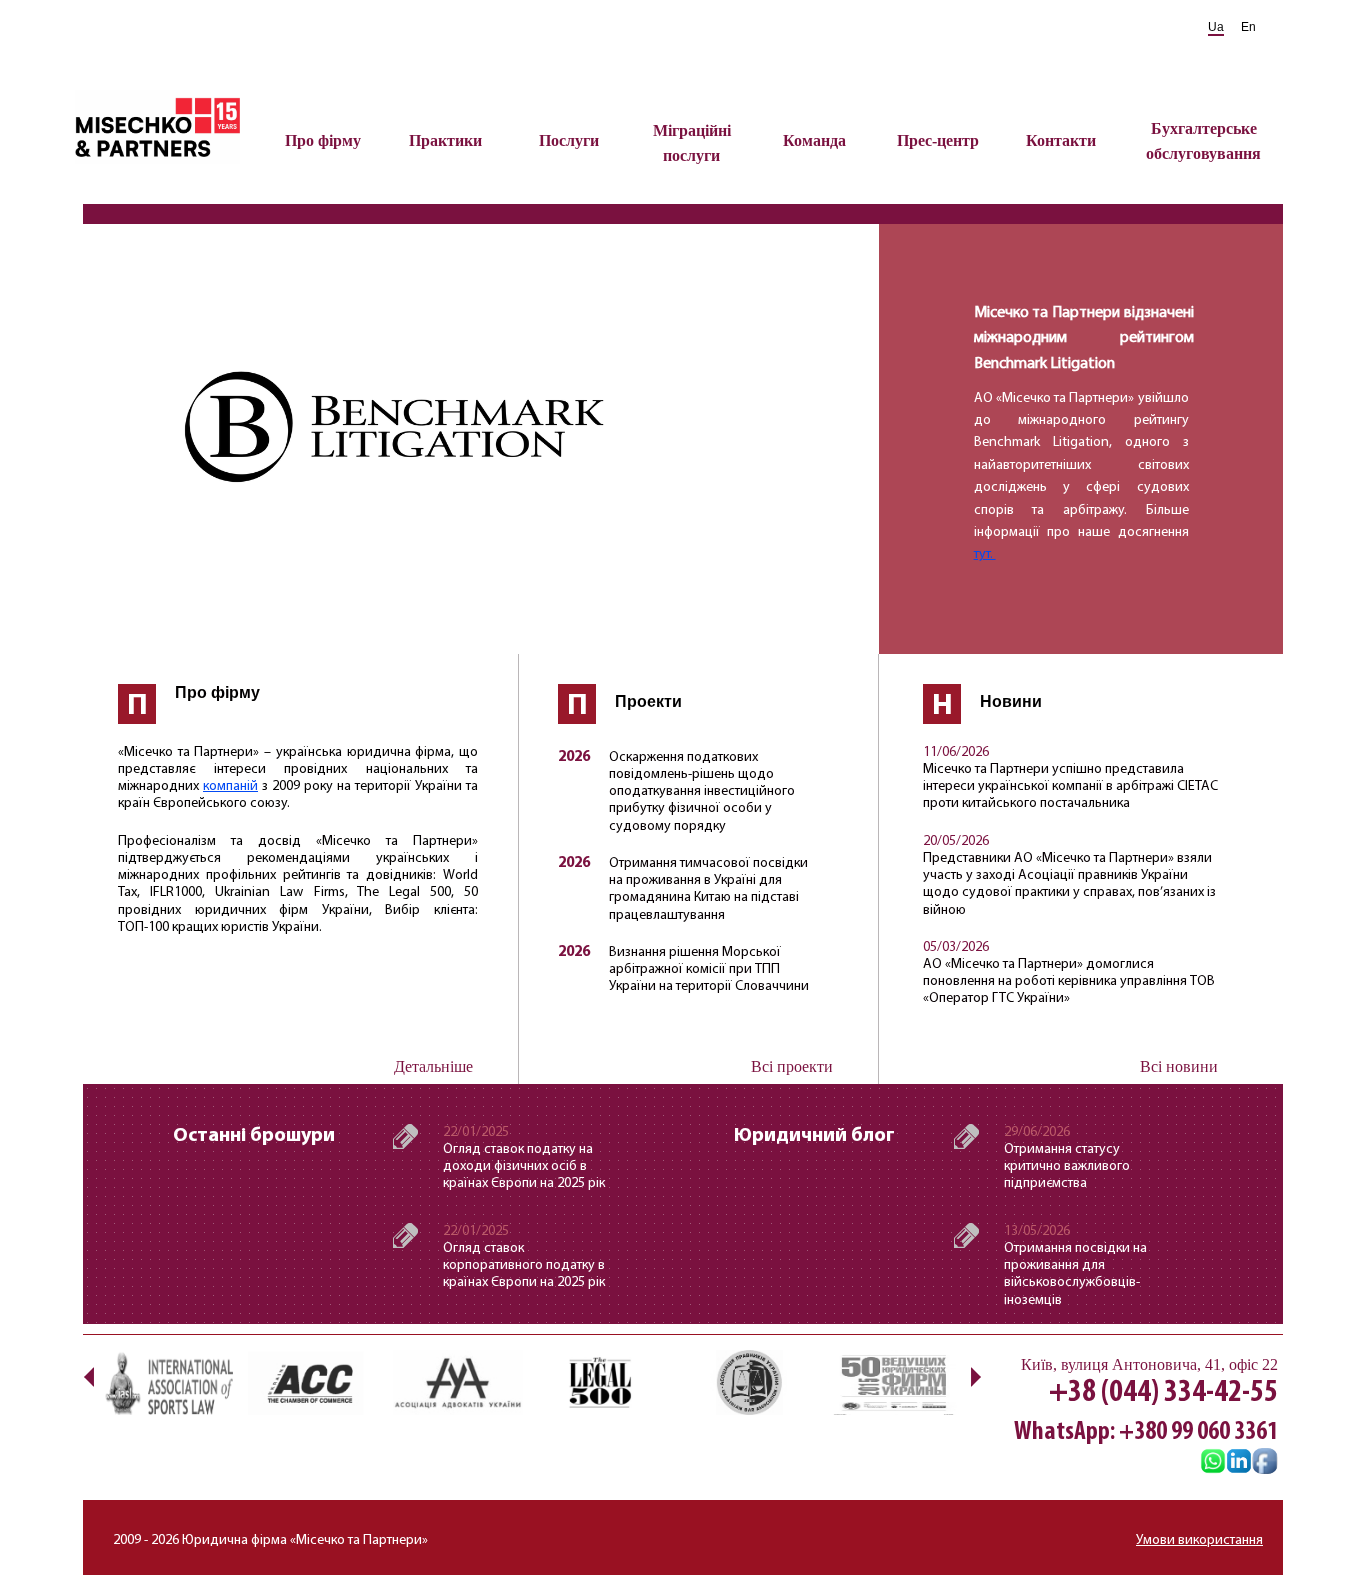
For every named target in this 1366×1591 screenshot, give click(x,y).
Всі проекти (792, 1066)
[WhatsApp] (1213, 1463)
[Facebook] (1265, 1463)
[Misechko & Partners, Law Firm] (1239, 1463)
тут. (985, 554)
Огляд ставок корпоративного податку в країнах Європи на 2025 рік (524, 1265)
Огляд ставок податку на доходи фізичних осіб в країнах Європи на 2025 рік (524, 1166)
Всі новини (1179, 1066)
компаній (230, 786)
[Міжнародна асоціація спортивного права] (168, 1382)
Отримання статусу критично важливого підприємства (1067, 1166)
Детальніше (433, 1066)
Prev (88, 1376)
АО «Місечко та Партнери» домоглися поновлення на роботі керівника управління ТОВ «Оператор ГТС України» (1069, 981)
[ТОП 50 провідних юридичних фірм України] (893, 1382)
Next (975, 1376)
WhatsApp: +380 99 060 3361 (1146, 1432)
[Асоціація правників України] (748, 1382)
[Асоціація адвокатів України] (458, 1382)
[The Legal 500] (603, 1382)
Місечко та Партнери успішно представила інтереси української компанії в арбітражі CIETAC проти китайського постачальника (1070, 786)
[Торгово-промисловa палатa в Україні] (313, 1382)
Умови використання (1199, 1540)
